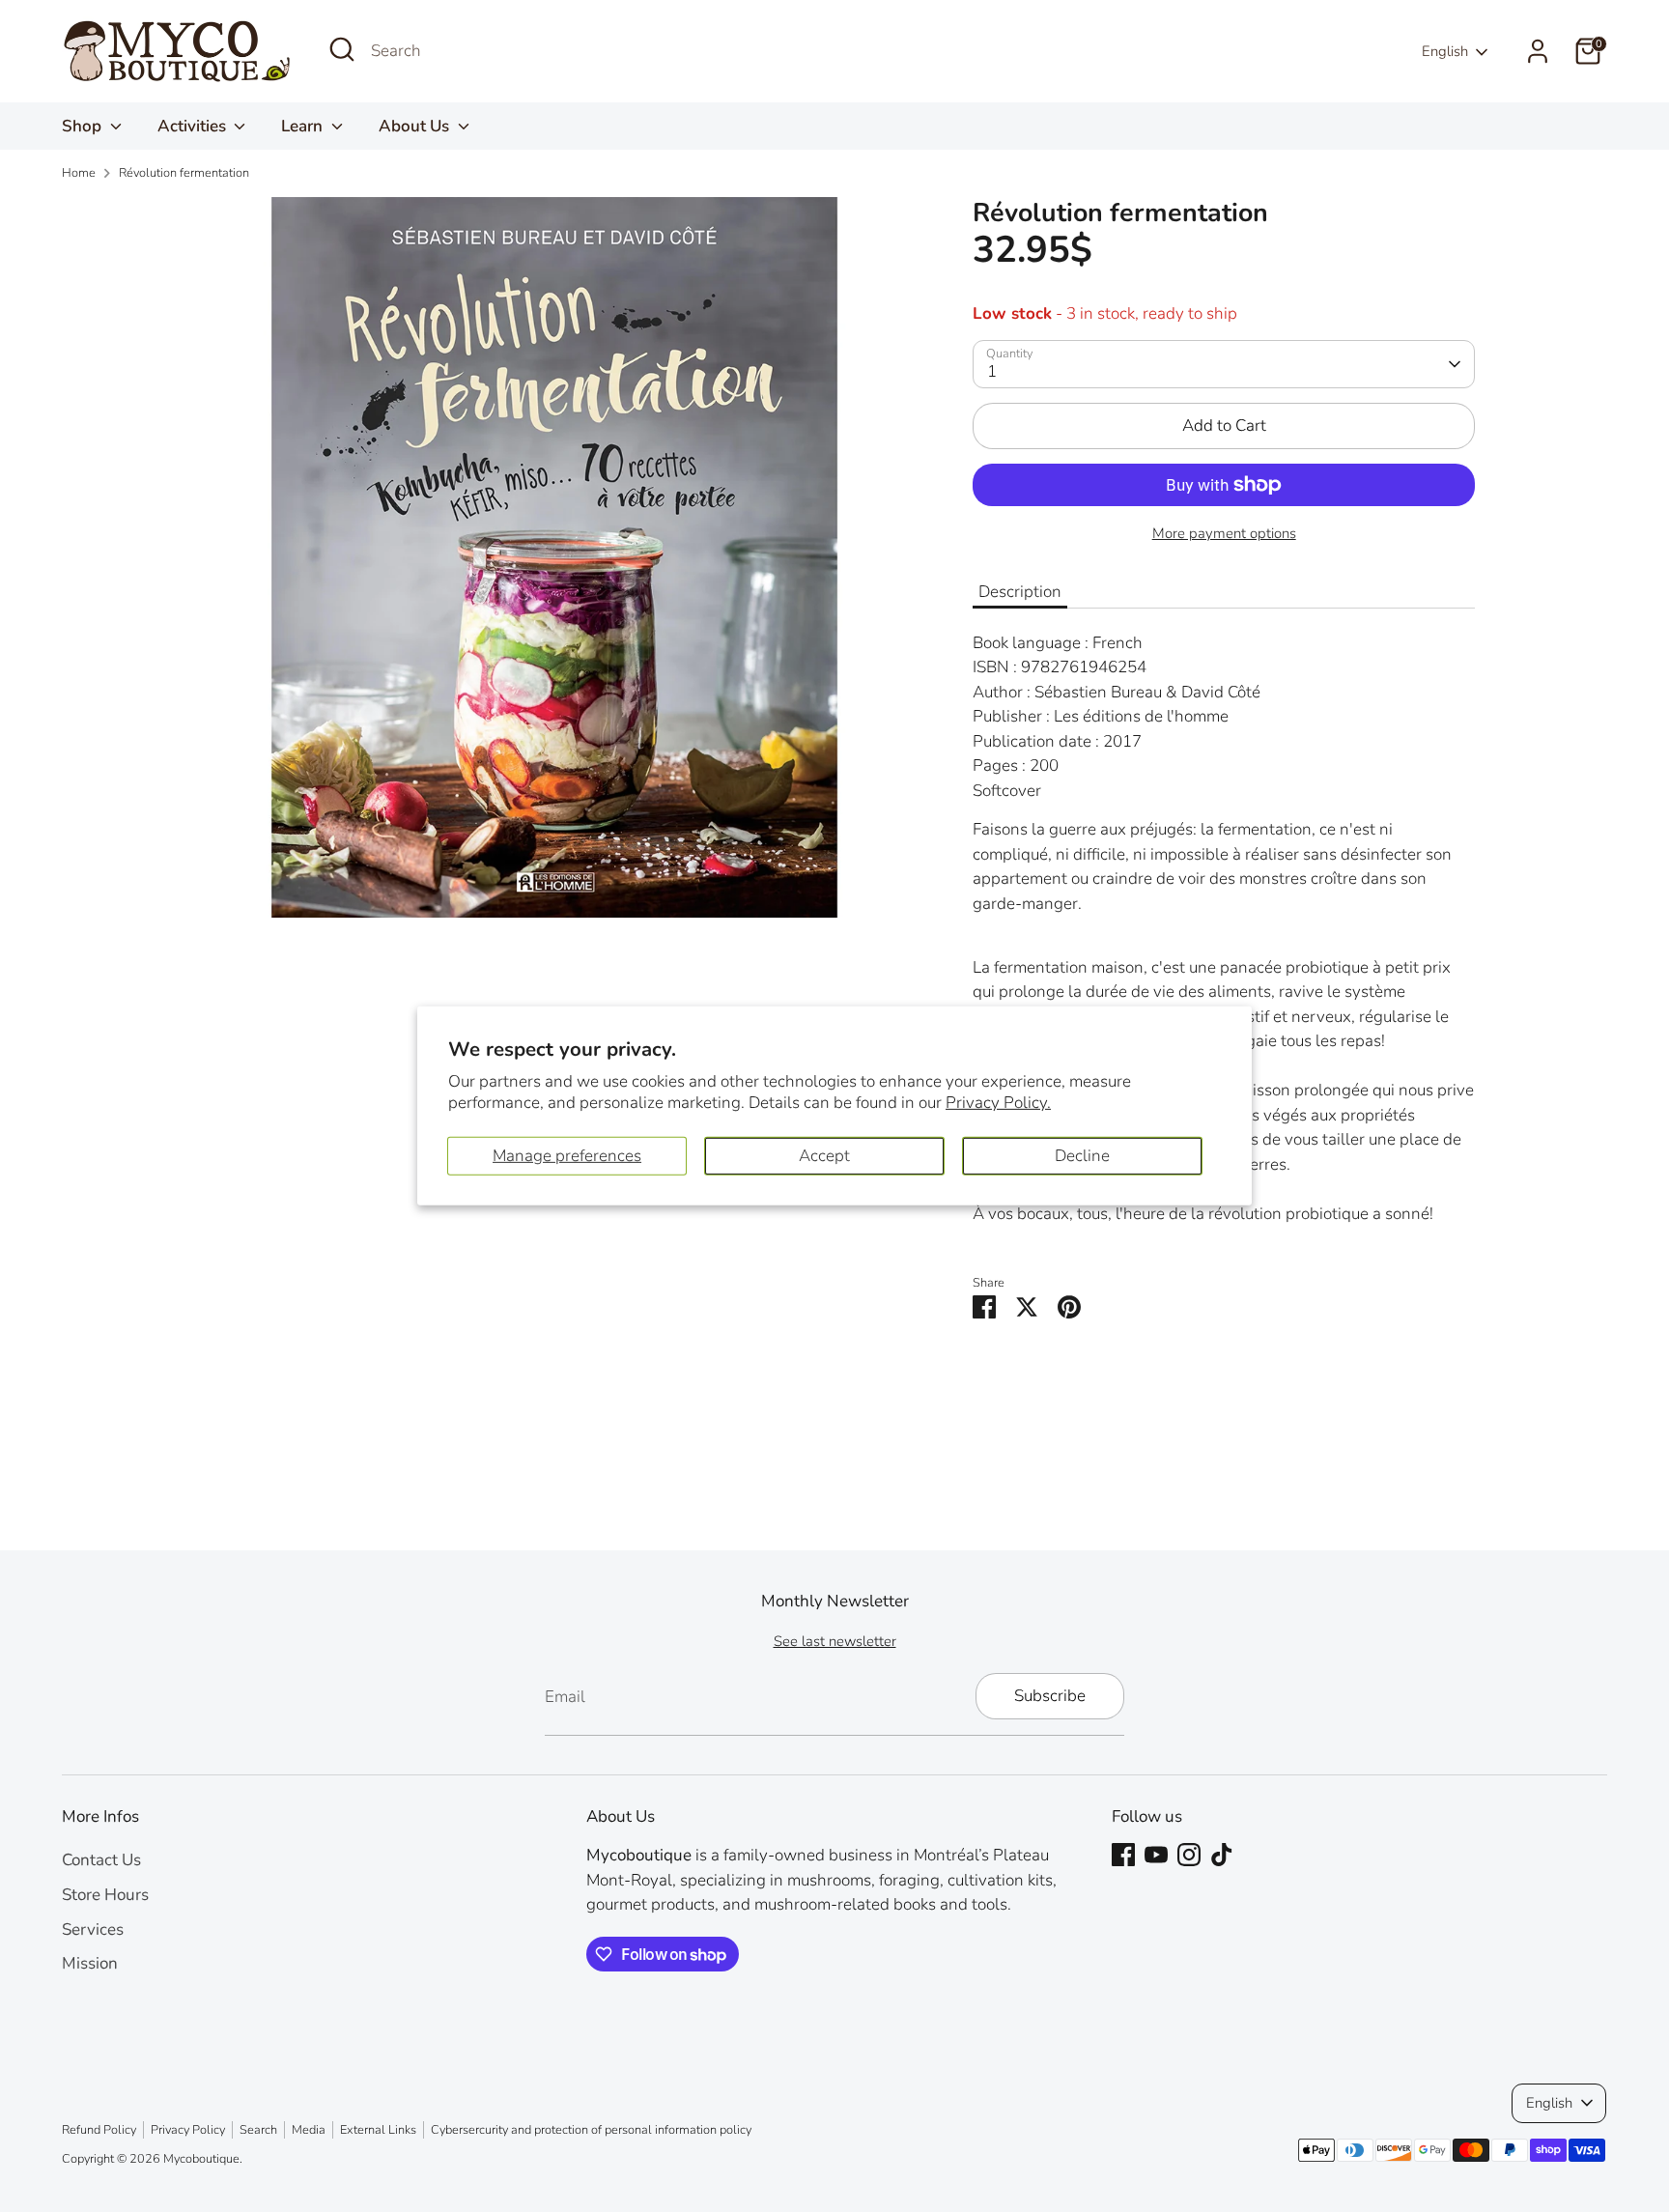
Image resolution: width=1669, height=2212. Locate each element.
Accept (824, 1156)
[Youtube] (1156, 1855)
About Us (416, 126)
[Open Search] (342, 49)
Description (1020, 592)
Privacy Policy (188, 2130)
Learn (304, 126)
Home (79, 173)
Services (93, 1929)
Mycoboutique (201, 2159)
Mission (90, 1963)
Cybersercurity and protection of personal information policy (591, 2130)
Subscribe (1050, 1696)
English (1445, 51)
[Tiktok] (1222, 1855)
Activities (194, 126)
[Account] (1538, 51)
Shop (84, 126)
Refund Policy (99, 2130)
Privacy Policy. (998, 1103)
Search (258, 2130)
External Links (378, 2130)
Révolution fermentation (184, 173)
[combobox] (516, 51)
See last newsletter (835, 1641)
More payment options (1224, 533)
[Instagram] (1189, 1855)
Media (309, 2130)
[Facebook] (1123, 1855)
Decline (1082, 1156)
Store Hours (105, 1895)
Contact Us (101, 1860)
